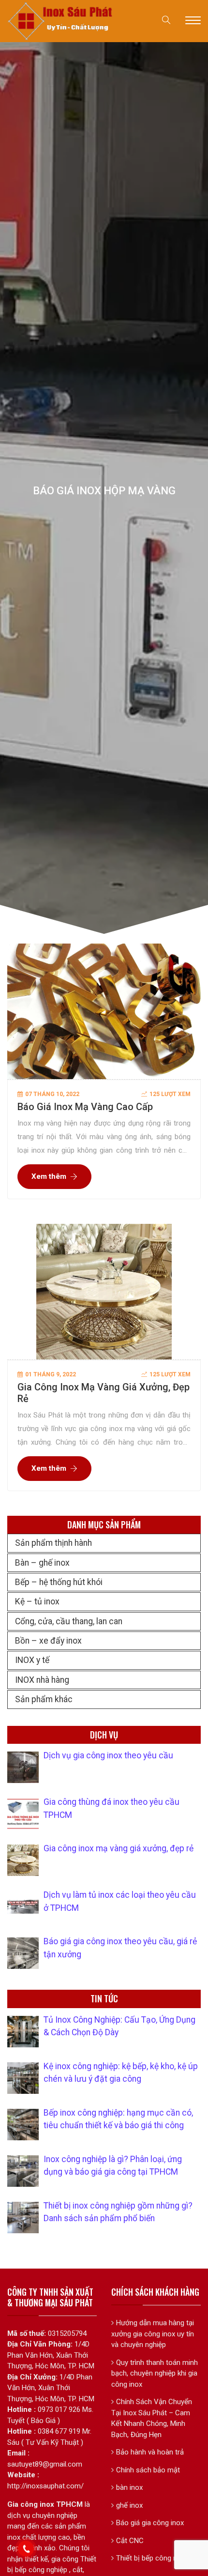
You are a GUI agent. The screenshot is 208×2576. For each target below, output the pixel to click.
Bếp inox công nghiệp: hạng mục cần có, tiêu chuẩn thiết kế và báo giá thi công (118, 2119)
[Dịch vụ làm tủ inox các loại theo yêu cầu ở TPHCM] (23, 1907)
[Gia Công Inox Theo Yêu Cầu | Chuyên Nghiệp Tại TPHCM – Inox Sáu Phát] (61, 20)
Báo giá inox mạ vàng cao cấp (85, 1107)
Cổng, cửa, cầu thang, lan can (69, 1621)
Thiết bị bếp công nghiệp (155, 2558)
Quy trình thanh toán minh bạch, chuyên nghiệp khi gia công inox (155, 2373)
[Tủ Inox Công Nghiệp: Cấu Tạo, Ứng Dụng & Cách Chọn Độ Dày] (23, 2032)
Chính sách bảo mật (148, 2470)
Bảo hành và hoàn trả (150, 2452)
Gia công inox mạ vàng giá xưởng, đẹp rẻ (119, 1848)
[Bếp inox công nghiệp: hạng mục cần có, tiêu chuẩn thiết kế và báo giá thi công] (23, 2125)
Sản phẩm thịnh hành (53, 1543)
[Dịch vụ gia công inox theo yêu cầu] (23, 1767)
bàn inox (129, 2487)
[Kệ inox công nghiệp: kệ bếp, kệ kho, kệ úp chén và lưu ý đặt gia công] (23, 2078)
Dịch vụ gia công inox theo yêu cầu (108, 1755)
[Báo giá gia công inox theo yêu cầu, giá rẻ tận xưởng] (23, 1953)
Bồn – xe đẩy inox (48, 1641)
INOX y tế (32, 1660)
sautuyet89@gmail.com (45, 2464)
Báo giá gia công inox (150, 2523)
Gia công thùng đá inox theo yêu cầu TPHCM (111, 1808)
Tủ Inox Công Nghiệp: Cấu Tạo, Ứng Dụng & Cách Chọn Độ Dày (119, 2026)
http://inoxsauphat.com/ (45, 2486)
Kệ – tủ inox (37, 1601)
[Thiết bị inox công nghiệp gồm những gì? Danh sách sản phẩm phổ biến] (23, 2218)
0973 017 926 (59, 2409)
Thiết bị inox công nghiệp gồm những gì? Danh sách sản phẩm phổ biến (118, 2212)
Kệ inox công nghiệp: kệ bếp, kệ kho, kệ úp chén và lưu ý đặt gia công (121, 2073)
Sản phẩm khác (44, 1699)
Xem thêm (49, 1176)
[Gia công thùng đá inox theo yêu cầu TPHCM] (23, 1814)
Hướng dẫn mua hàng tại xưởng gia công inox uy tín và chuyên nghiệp (153, 2334)
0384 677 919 (59, 2431)
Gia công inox (31, 2504)
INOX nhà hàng (42, 1680)
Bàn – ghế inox (42, 1563)
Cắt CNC (130, 2541)
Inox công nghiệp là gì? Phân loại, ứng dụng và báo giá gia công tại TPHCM (113, 2165)
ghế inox (129, 2505)
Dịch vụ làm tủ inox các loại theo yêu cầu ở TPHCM (120, 1901)
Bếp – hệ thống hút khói (59, 1582)
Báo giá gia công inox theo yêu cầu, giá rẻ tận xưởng (120, 1948)
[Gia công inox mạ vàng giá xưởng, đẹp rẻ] (23, 1860)
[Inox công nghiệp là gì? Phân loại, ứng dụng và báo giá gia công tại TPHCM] (23, 2171)
